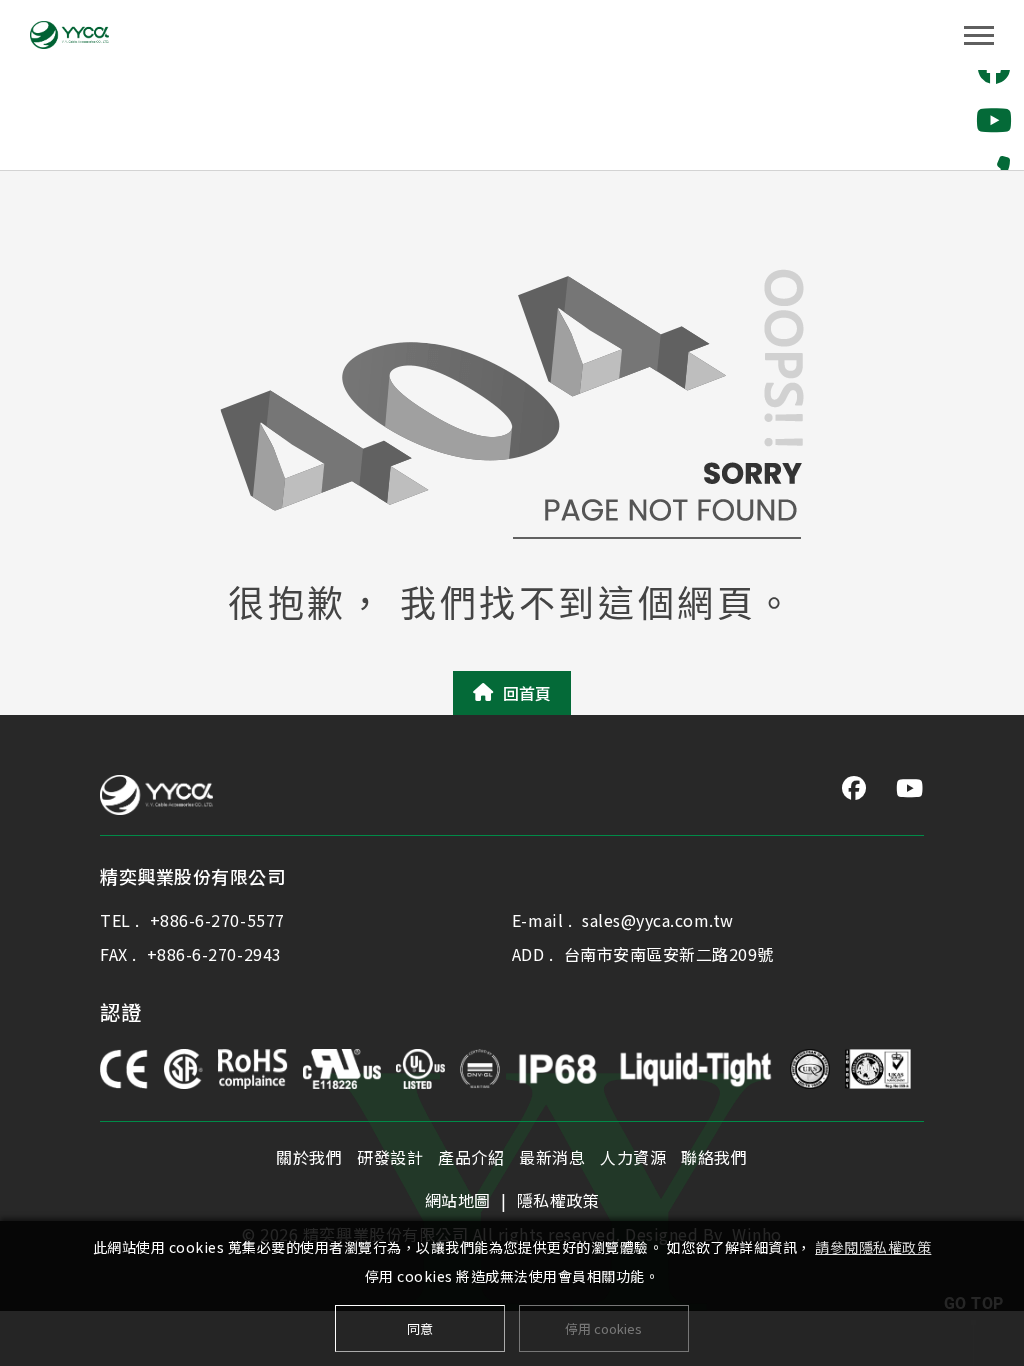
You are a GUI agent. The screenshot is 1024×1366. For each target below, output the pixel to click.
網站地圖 (458, 1200)
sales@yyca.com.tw (658, 920)
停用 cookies (603, 1328)
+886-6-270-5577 (217, 920)
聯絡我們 (714, 1157)
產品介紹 (471, 1157)
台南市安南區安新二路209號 (669, 954)
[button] (994, 120)
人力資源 (633, 1157)
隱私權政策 (558, 1200)
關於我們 (309, 1157)
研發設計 (390, 1157)
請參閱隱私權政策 (873, 1247)
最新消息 (552, 1157)
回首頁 (527, 693)
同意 (420, 1328)
